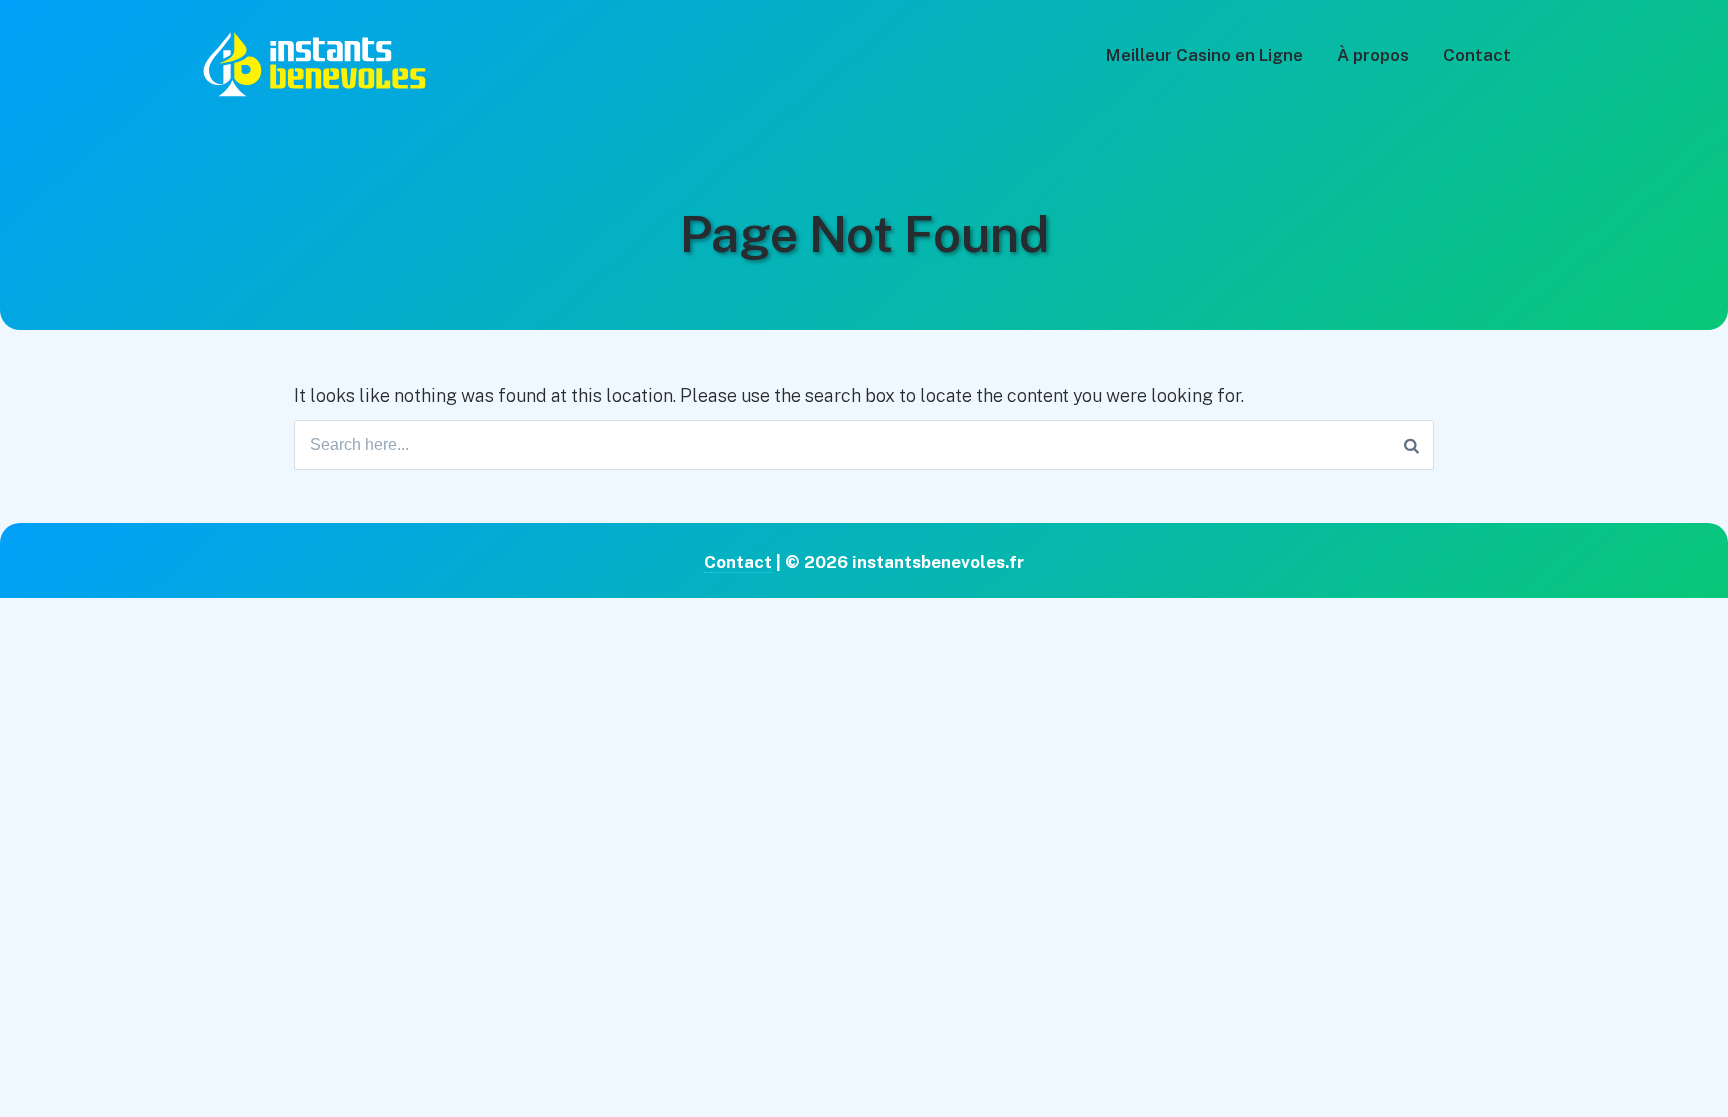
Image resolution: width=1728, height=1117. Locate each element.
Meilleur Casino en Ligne (1204, 55)
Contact (1477, 55)
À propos (1373, 55)
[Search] (1411, 445)
